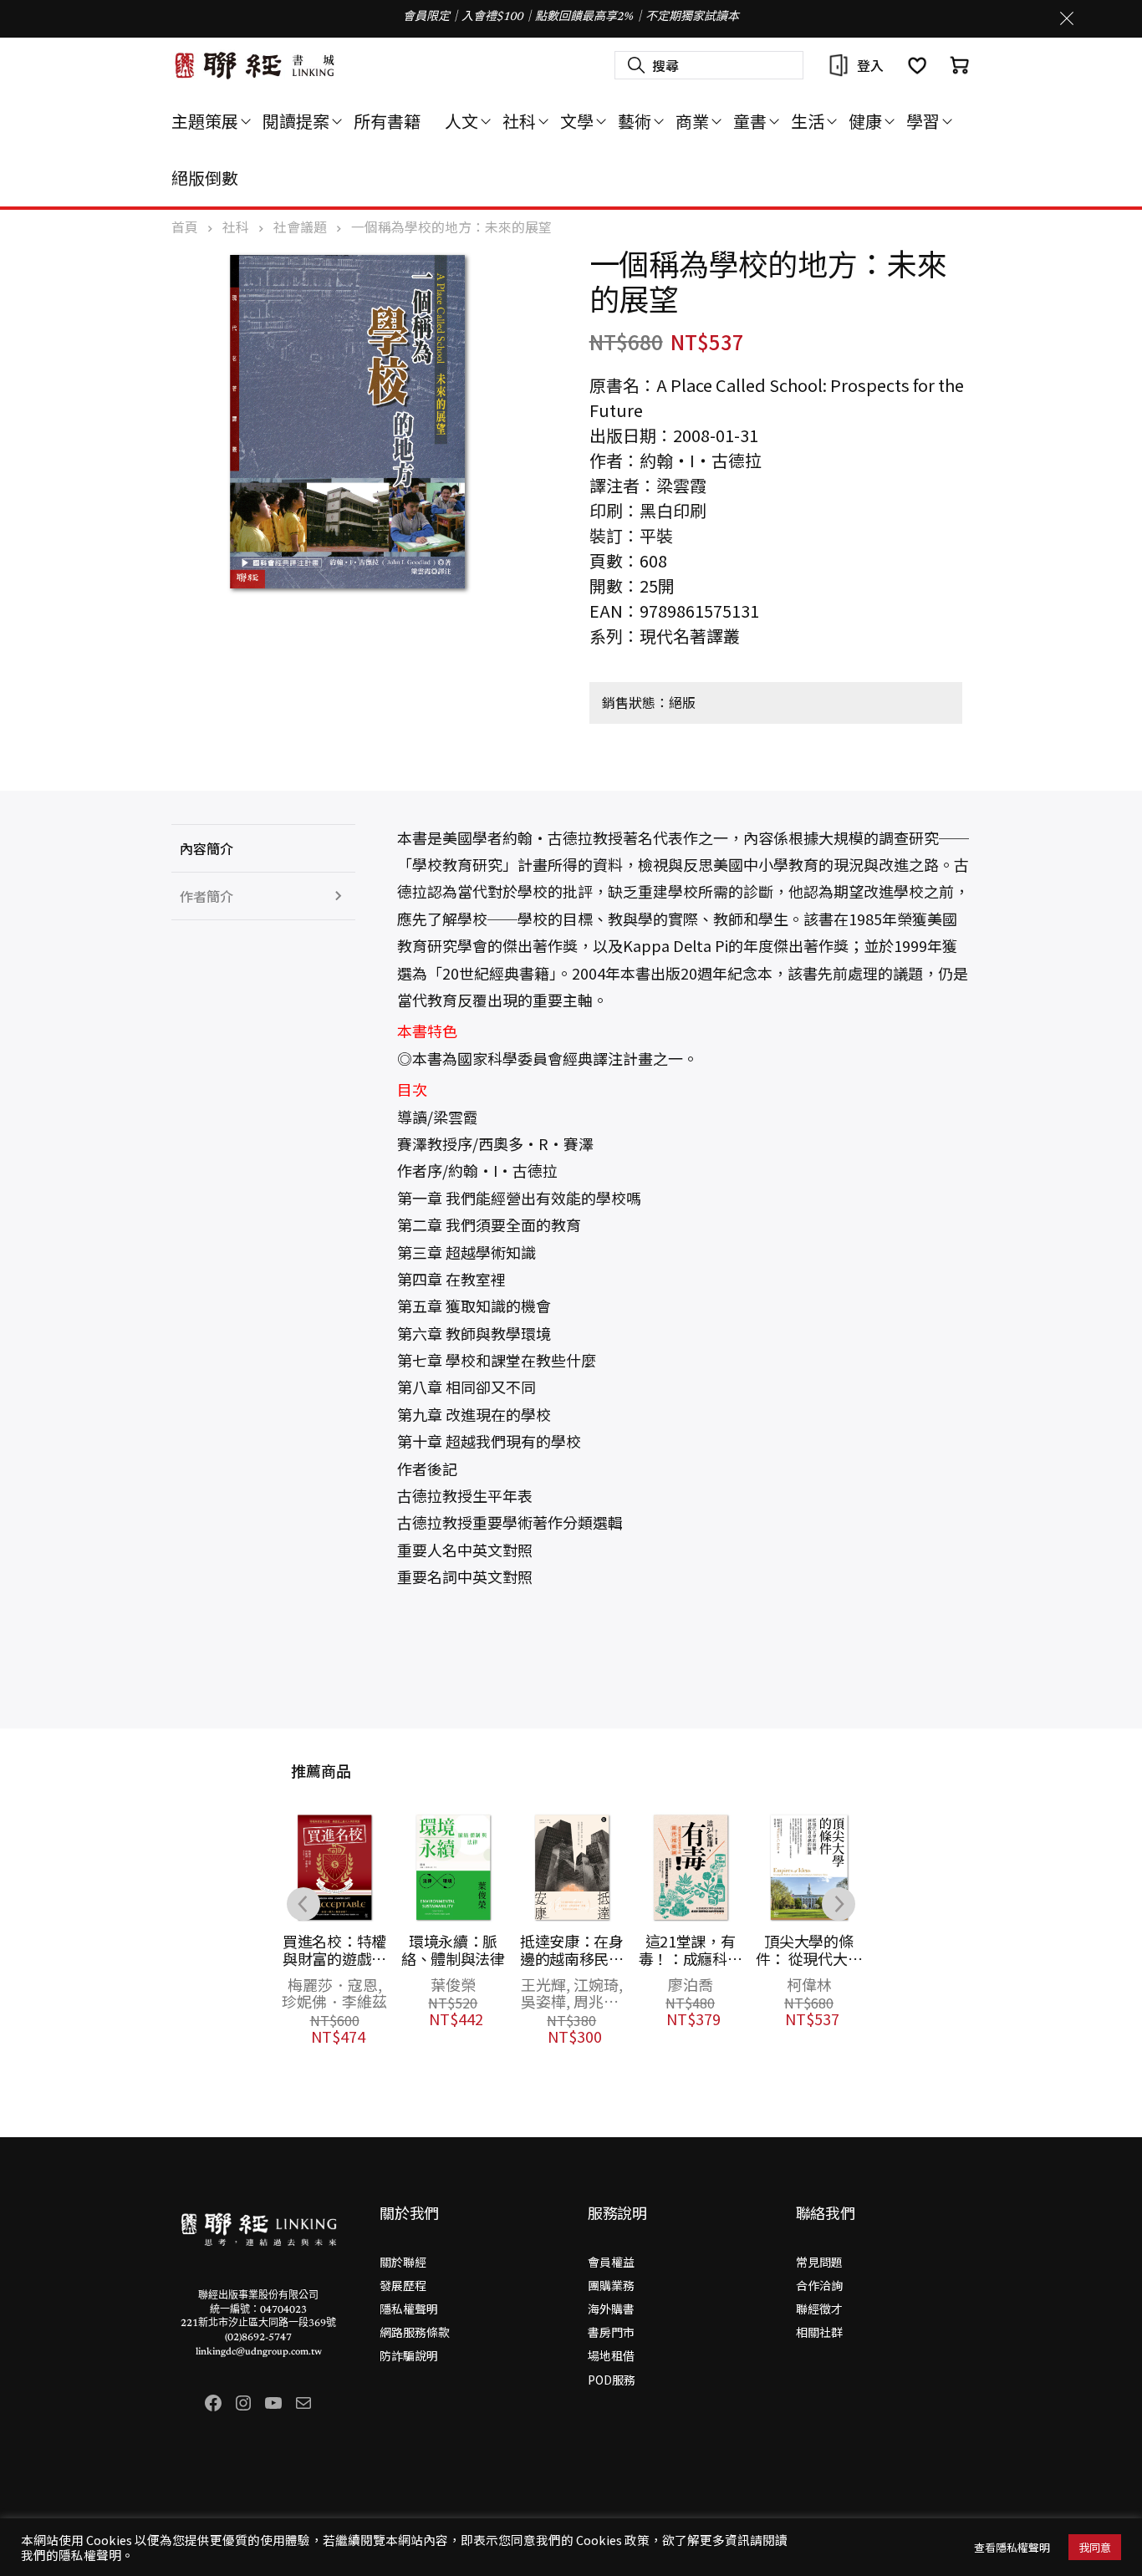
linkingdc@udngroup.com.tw (259, 2352)
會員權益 (611, 2262)
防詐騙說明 (409, 2355)
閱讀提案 (296, 121)
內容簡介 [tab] (206, 848)
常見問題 (819, 2262)
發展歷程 (403, 2285)
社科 (519, 121)
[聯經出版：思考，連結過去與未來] (255, 65)
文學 (577, 121)
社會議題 (300, 227)
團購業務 (611, 2285)
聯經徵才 (819, 2309)
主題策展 (205, 121)
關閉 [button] (1067, 18)
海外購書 (611, 2309)
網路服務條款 (415, 2332)
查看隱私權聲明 (1012, 2547)
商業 (692, 121)
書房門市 (611, 2332)
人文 (461, 121)
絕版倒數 (205, 177)
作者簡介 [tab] (206, 896)
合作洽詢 (819, 2285)
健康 (865, 121)
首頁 (185, 227)
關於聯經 (403, 2262)
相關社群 (819, 2332)
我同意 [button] (1095, 2547)
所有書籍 (387, 121)
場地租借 (611, 2355)
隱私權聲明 (409, 2309)
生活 (808, 121)
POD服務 (612, 2380)
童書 (750, 121)
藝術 (635, 121)
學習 (923, 121)
